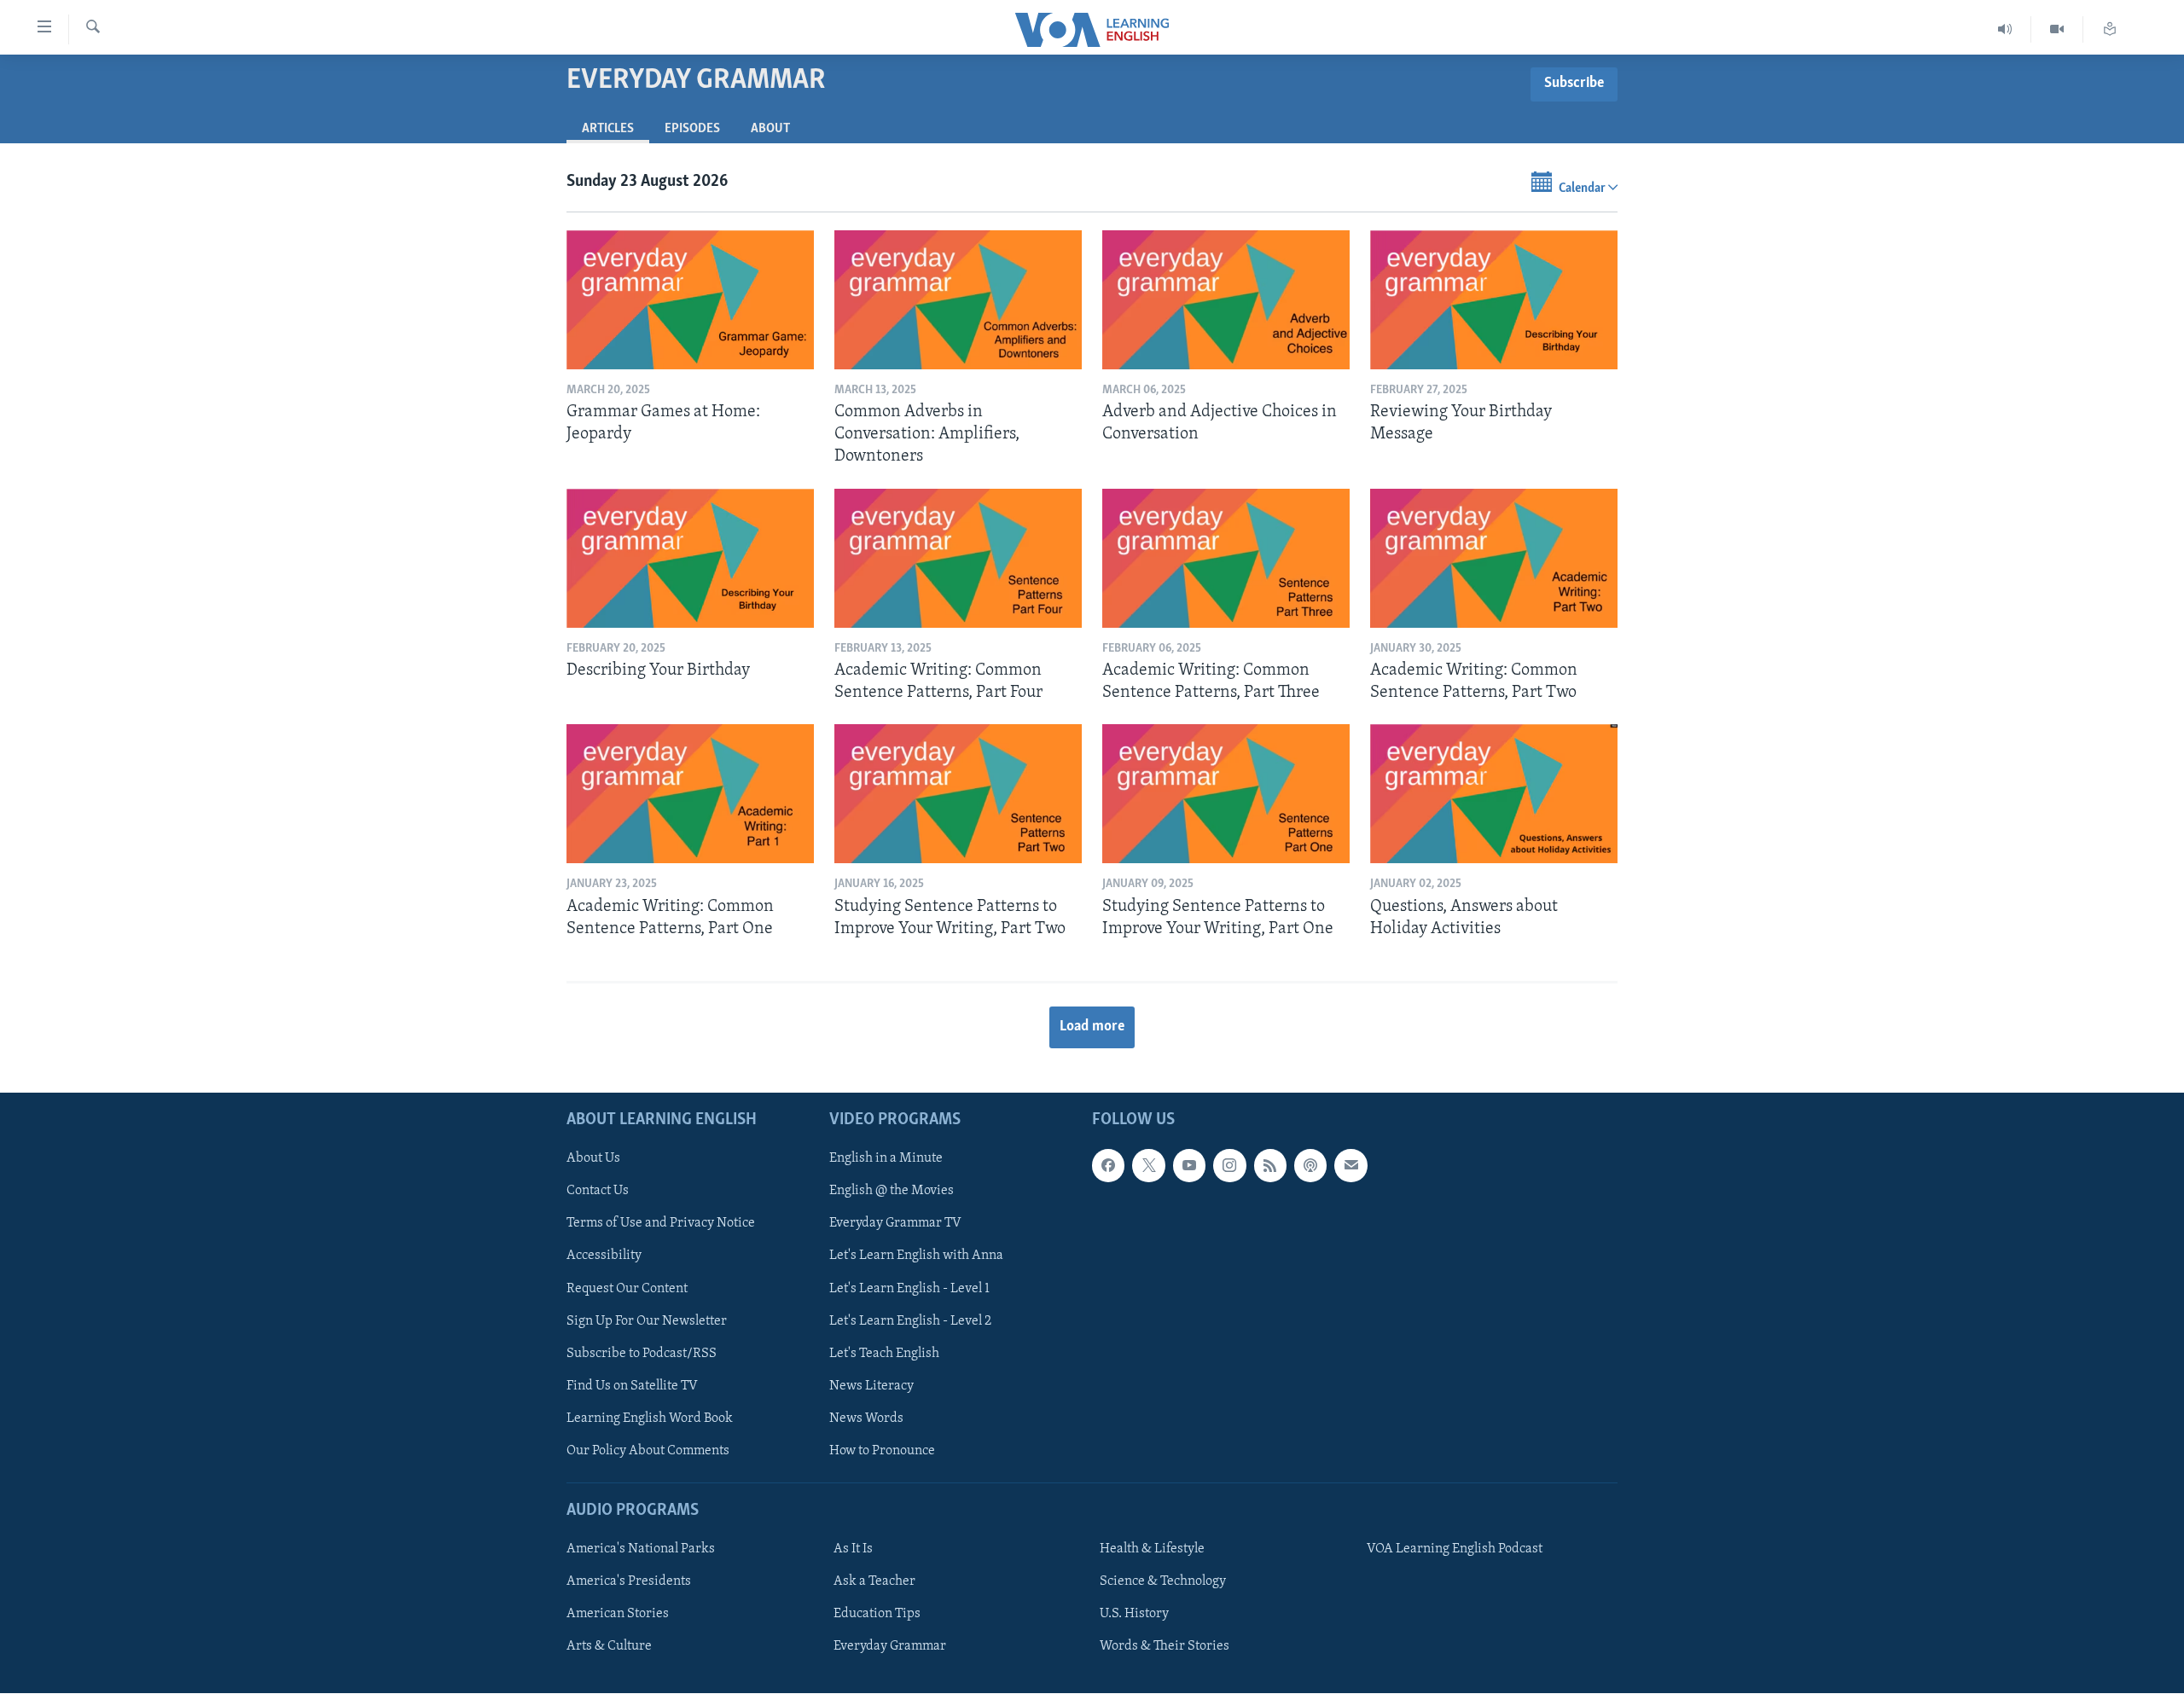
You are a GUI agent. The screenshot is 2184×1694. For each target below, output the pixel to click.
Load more (1092, 1027)
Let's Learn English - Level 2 (910, 1321)
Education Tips (877, 1615)
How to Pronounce (882, 1451)
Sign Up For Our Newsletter (647, 1321)
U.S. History (1134, 1615)
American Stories (618, 1615)
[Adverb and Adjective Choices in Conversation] (1226, 300)
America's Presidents (629, 1581)
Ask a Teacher (874, 1581)
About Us (593, 1159)
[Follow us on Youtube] (1189, 1166)
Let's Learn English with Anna (916, 1256)
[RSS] (1270, 1166)
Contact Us (598, 1192)
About (770, 129)
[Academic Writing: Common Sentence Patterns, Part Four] (958, 558)
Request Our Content (627, 1289)
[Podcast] (1310, 1166)
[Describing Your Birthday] (690, 558)
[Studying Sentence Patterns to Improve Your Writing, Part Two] (958, 794)
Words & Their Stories (1165, 1647)
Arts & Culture (609, 1647)
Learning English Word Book (650, 1418)
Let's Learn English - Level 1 (909, 1289)
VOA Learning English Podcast (1455, 1549)
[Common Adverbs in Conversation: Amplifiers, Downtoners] (958, 300)
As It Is (853, 1549)
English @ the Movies (892, 1192)
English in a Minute (886, 1159)
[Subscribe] (1350, 1166)
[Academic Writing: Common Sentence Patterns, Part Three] (1226, 558)
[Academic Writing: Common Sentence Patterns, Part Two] (1494, 558)
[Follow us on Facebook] (1108, 1166)
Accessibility (604, 1256)
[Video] (2057, 29)
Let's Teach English (884, 1354)
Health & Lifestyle (1152, 1549)
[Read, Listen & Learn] (2110, 29)
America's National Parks (641, 1549)
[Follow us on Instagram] (1229, 1166)
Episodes (692, 129)
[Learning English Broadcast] (2005, 29)
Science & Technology (1163, 1581)
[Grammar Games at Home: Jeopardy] (690, 300)
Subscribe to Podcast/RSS (642, 1354)
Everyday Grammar (890, 1647)
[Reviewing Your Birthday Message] (1494, 300)
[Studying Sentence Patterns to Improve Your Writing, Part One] (1226, 794)
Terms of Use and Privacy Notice (661, 1224)
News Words (866, 1418)
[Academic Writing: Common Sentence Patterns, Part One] (690, 794)
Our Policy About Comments (648, 1451)
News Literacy (871, 1386)
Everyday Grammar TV (895, 1224)
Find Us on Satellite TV (632, 1386)
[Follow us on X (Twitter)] (1148, 1166)
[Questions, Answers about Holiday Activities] (1494, 794)
